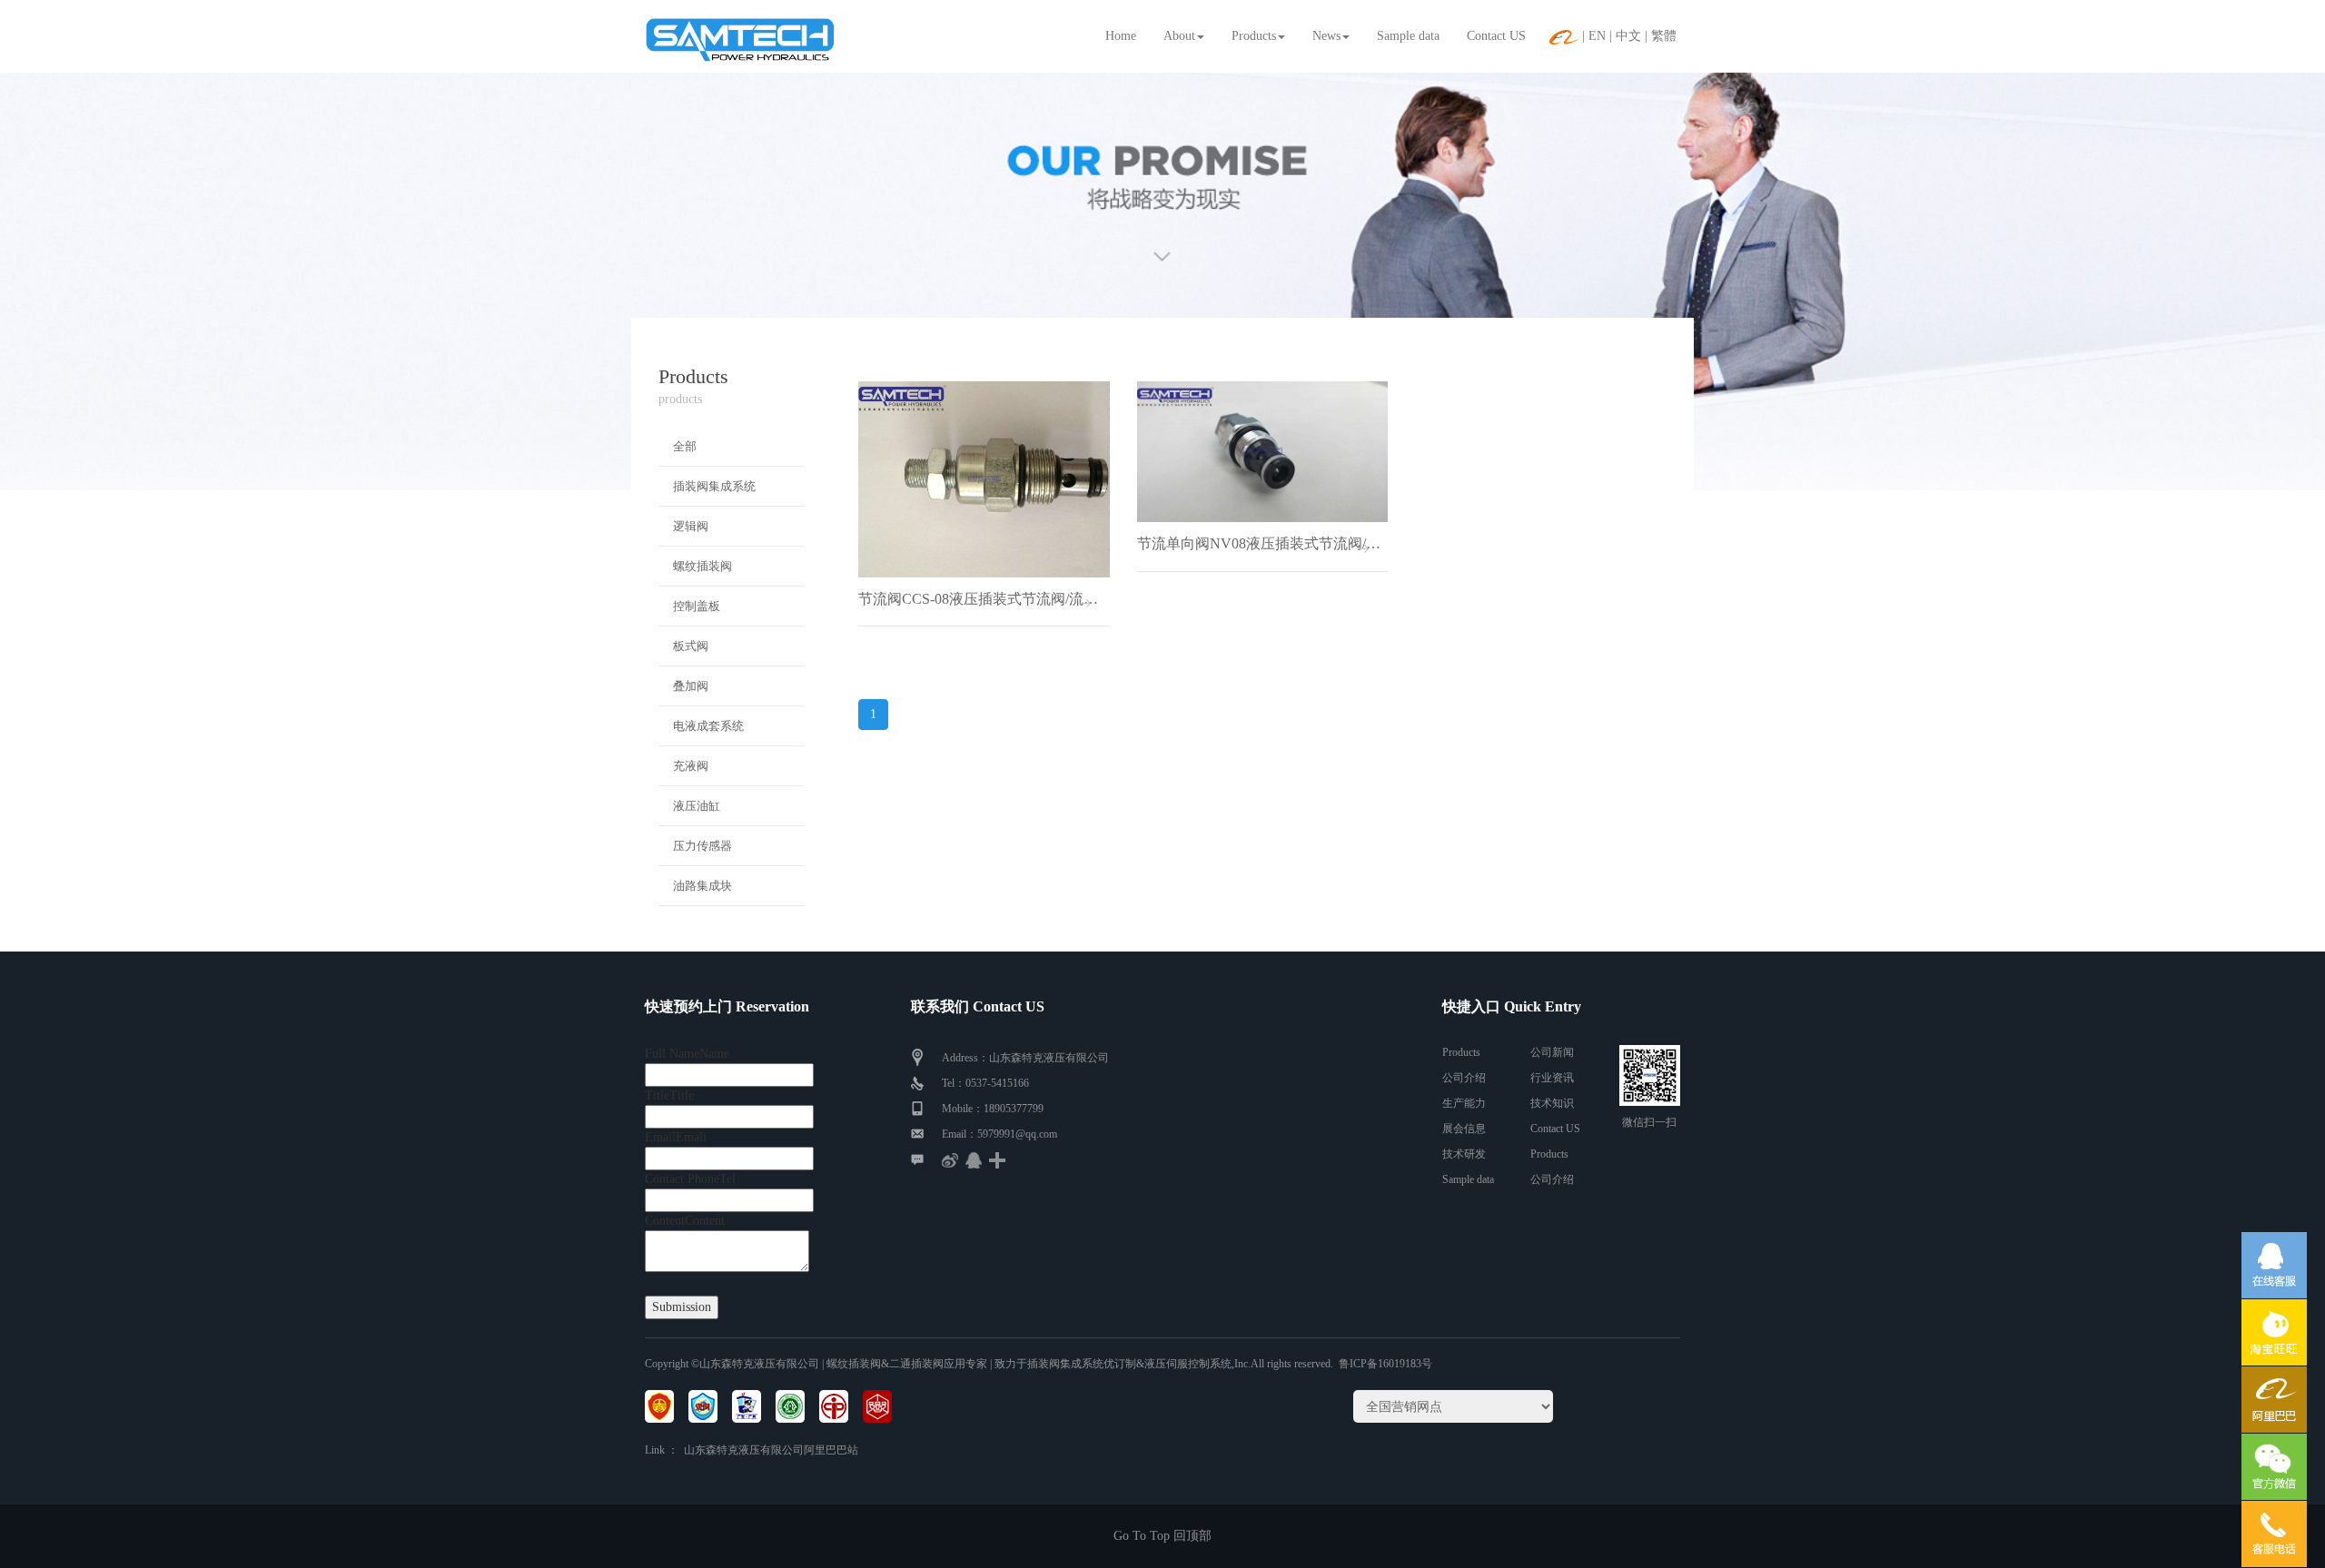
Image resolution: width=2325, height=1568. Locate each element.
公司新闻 (1552, 1052)
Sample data (1408, 36)
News (1326, 36)
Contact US (1496, 36)
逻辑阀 (691, 526)
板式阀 (691, 646)
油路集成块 (702, 886)
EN (1597, 36)
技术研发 (1464, 1154)
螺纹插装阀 (702, 566)
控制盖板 (697, 606)
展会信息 (1464, 1129)
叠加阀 (691, 686)
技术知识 (1552, 1103)
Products (1254, 36)
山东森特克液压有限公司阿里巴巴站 (771, 1450)
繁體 (1664, 36)
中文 (1628, 36)
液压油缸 (697, 806)
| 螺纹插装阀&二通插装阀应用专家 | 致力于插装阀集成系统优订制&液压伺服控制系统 (1025, 1364)
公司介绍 (1464, 1078)
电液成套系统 (708, 726)
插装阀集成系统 (714, 486)
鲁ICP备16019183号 (1385, 1364)
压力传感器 (702, 846)
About (1179, 36)
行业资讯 (1552, 1078)
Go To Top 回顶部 (1162, 1536)
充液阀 (691, 766)
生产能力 (1464, 1103)
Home (1121, 36)
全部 (685, 446)
